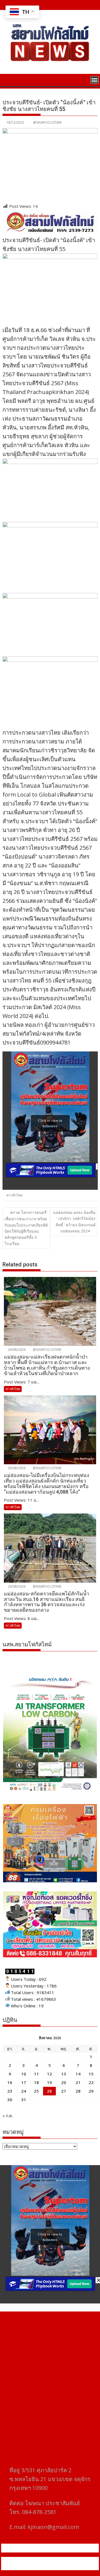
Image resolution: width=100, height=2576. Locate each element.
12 (49, 2074)
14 (78, 2074)
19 (49, 2082)
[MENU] (94, 80)
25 (36, 2091)
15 (91, 2074)
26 (49, 2091)
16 (10, 2082)
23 (10, 2091)
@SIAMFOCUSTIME (47, 122)
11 (36, 2074)
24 (24, 2091)
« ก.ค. (8, 2116)
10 (24, 2074)
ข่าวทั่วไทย (14, 1195)
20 (64, 2082)
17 (24, 2082)
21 (78, 2082)
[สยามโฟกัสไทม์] (8, 79)
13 (64, 2074)
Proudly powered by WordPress (40, 2560)
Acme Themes (63, 2567)
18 (36, 2082)
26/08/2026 (16, 1350)
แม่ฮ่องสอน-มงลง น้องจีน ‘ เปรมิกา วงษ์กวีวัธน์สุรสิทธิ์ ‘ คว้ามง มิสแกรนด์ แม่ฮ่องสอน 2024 (74, 1222)
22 (91, 2082)
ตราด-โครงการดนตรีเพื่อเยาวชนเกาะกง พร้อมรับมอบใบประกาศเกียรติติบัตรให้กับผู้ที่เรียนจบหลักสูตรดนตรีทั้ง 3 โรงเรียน (26, 1228)
